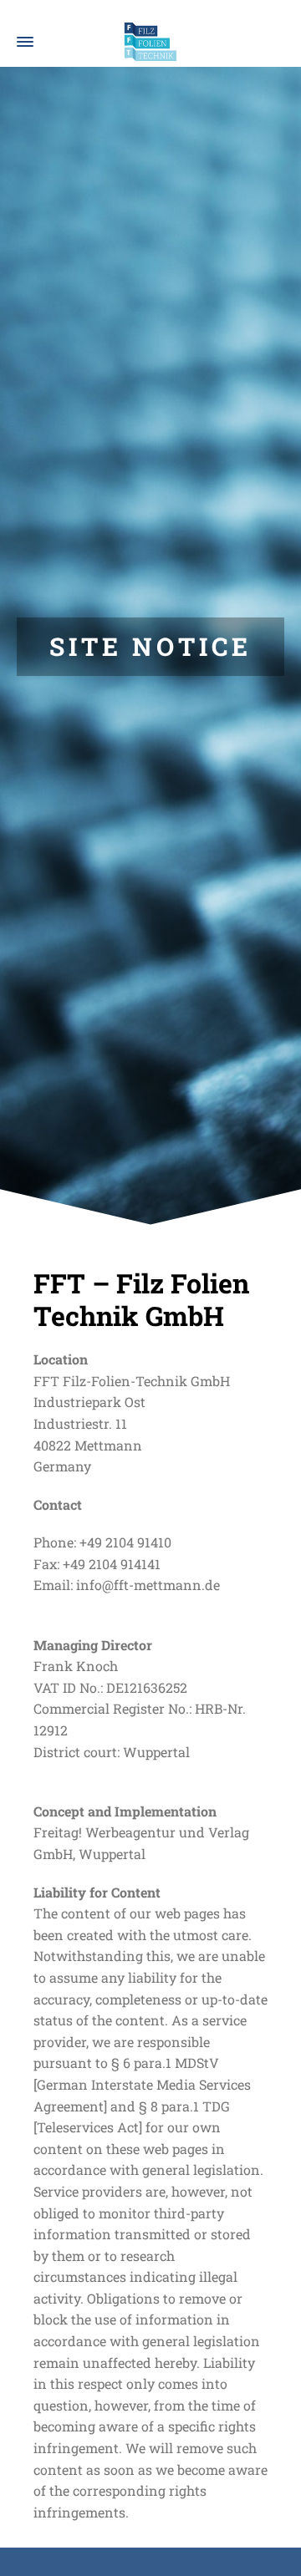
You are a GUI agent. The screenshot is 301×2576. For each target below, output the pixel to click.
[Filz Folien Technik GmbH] (150, 42)
